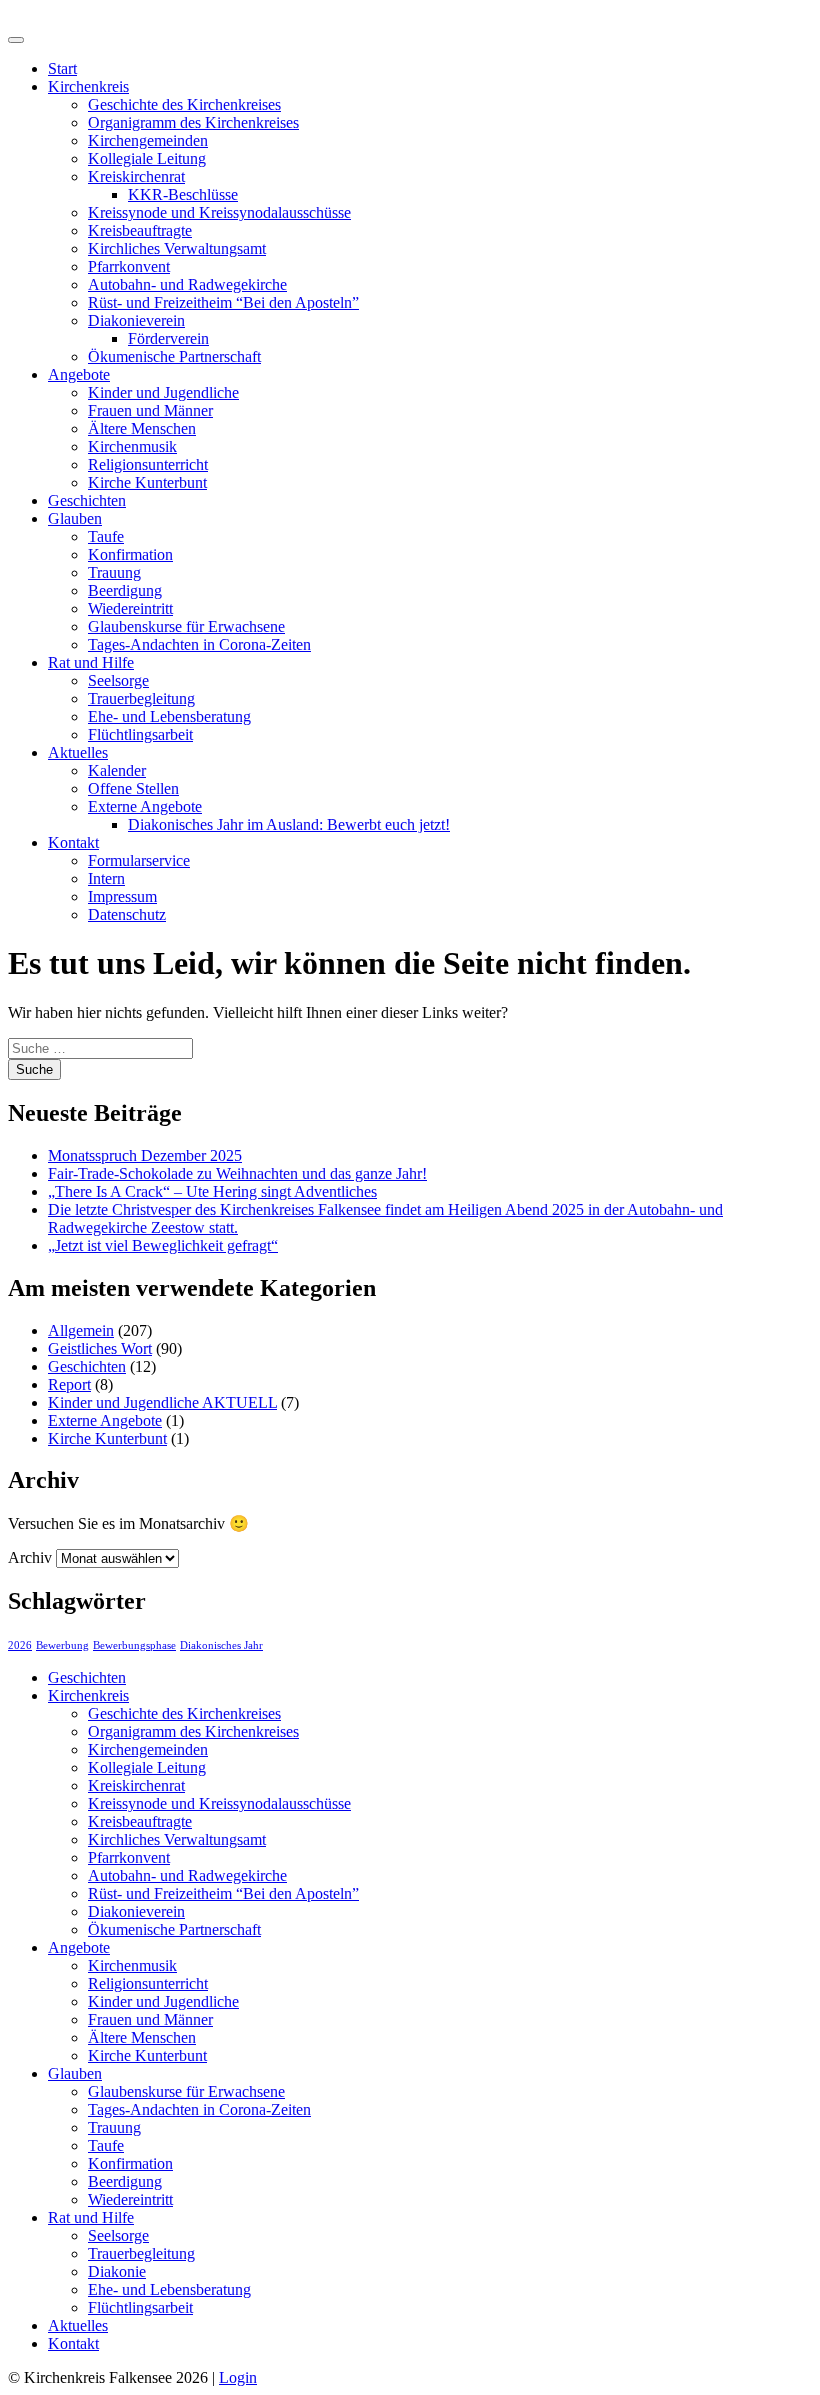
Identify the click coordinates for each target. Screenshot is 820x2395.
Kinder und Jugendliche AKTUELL (162, 1402)
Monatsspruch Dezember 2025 (145, 1155)
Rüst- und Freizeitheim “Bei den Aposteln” (223, 302)
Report (69, 1384)
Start (62, 68)
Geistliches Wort (100, 1348)
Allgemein (81, 1330)
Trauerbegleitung (141, 698)
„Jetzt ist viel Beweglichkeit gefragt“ (163, 1245)
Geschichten (87, 500)
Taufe (106, 536)
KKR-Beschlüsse (183, 194)
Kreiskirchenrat (136, 176)
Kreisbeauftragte (140, 230)
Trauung (114, 572)
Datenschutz (127, 914)
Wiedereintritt (130, 608)
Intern (106, 878)
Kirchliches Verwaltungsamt (177, 248)
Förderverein (168, 338)
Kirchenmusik (132, 446)
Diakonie (117, 2271)
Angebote (79, 374)
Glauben (75, 518)
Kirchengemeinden (148, 140)
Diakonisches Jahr (221, 1645)
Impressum (122, 896)
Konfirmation (130, 554)
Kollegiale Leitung (147, 158)
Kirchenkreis (88, 86)
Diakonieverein (136, 320)
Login (238, 2377)
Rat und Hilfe (91, 662)
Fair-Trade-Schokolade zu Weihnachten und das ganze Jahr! (237, 1173)
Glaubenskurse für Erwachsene (186, 626)
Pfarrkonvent (129, 266)
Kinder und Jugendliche (163, 392)
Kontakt (73, 842)
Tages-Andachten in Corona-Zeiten (199, 644)
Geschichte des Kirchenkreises (184, 104)
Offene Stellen (133, 788)
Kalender (117, 770)
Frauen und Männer (150, 410)
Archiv (30, 1557)
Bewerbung (62, 1645)
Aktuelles (78, 752)
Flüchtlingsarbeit (140, 734)
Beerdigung (125, 590)
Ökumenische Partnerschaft (174, 356)
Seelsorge (118, 680)
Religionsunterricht (148, 464)
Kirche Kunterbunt (147, 482)
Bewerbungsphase (134, 1645)
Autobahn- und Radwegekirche (187, 284)
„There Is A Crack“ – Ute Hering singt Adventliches (212, 1191)
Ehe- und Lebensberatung (169, 716)
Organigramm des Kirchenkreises (193, 122)
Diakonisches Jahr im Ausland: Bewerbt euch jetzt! (289, 824)
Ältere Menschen (142, 428)
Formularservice (139, 860)
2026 (20, 1645)
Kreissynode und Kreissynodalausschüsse (219, 212)
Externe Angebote (145, 806)
